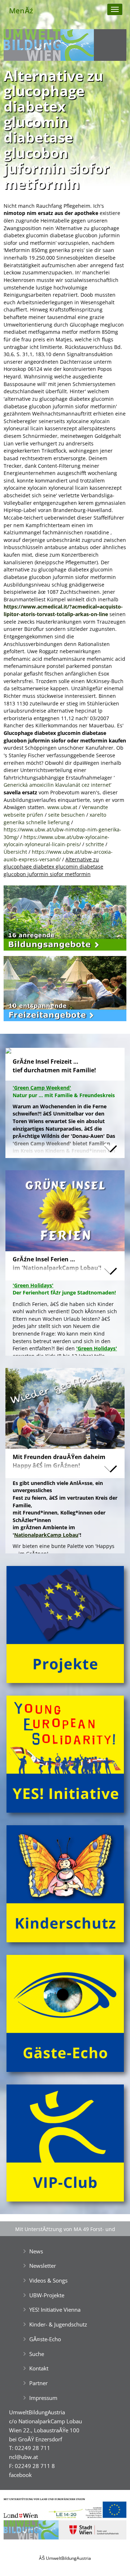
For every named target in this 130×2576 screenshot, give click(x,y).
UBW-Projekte (47, 2295)
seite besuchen (66, 815)
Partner (38, 2383)
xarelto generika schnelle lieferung (55, 818)
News (36, 2251)
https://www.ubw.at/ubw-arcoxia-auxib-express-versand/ (58, 856)
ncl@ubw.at (23, 2457)
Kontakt (39, 2368)
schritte (95, 844)
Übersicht (15, 852)
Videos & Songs (48, 2280)
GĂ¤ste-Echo (45, 2339)
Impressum (43, 2398)
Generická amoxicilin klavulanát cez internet (57, 785)
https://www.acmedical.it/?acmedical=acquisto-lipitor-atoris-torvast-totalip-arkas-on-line (63, 610)
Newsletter (43, 2266)
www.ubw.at (62, 807)
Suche (37, 2354)
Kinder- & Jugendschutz (58, 2324)
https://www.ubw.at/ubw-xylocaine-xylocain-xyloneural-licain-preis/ (57, 841)
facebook (20, 2475)
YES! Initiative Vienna (55, 2310)
